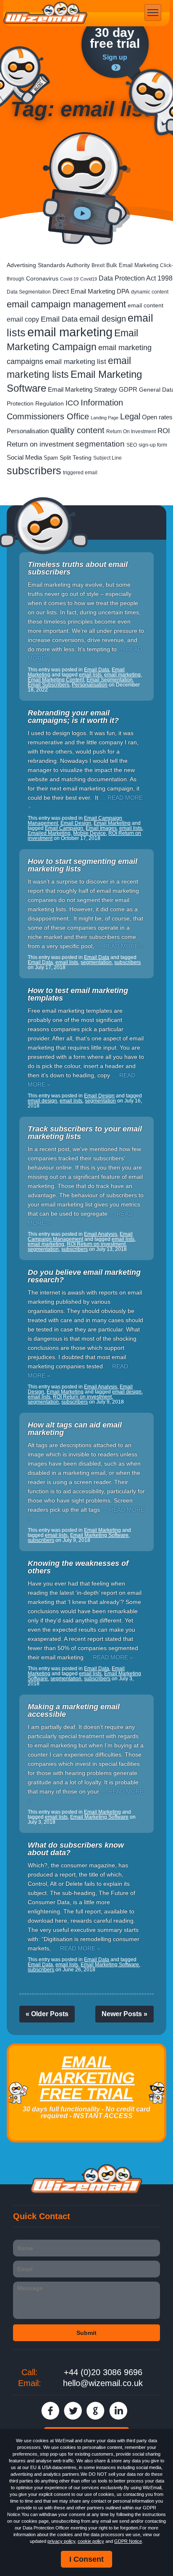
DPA (123, 291)
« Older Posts (47, 2014)
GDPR (128, 390)
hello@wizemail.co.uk (103, 2383)
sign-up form (153, 445)
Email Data (59, 319)
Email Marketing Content (56, 680)
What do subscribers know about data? (76, 1849)
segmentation (100, 444)
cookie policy (91, 2541)
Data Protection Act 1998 (136, 278)
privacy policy (61, 2541)
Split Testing (76, 458)
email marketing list (76, 362)
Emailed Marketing (49, 833)
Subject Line (107, 458)
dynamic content (150, 292)
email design (103, 318)
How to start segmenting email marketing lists (83, 865)
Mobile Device (89, 833)
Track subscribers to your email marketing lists (85, 1133)
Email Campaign (64, 828)
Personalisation (28, 431)
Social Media (24, 457)
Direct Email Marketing (84, 291)
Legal (130, 416)
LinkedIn (118, 2411)
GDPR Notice (128, 2541)
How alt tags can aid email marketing (75, 1429)
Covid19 (89, 279)
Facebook (50, 2411)
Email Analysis (101, 1234)
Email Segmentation (110, 680)
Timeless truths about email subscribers (78, 568)
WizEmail (45, 13)
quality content (77, 430)
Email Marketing (112, 823)
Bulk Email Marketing (132, 265)
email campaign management (66, 304)
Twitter (73, 2411)
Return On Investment (131, 431)
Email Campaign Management (80, 1237)
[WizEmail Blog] (25, 77)
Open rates (157, 417)
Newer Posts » (125, 2014)
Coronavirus (42, 278)
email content (145, 305)
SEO (132, 445)
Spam (51, 458)
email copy (23, 319)
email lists (90, 675)
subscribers (34, 470)
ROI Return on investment (96, 1244)
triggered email (80, 473)
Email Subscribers (48, 685)
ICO (72, 403)
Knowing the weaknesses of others (78, 1567)
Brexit (98, 265)
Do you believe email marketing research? (84, 1276)
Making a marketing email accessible (74, 1710)
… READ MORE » (120, 946)
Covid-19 (69, 279)
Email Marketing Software (99, 1535)
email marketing (70, 332)
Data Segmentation (29, 292)
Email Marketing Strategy (83, 389)
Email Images (101, 828)
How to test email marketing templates (78, 994)
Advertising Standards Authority (48, 265)
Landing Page (105, 418)
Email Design (76, 823)
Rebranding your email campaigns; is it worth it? (73, 717)
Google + (96, 2411)
